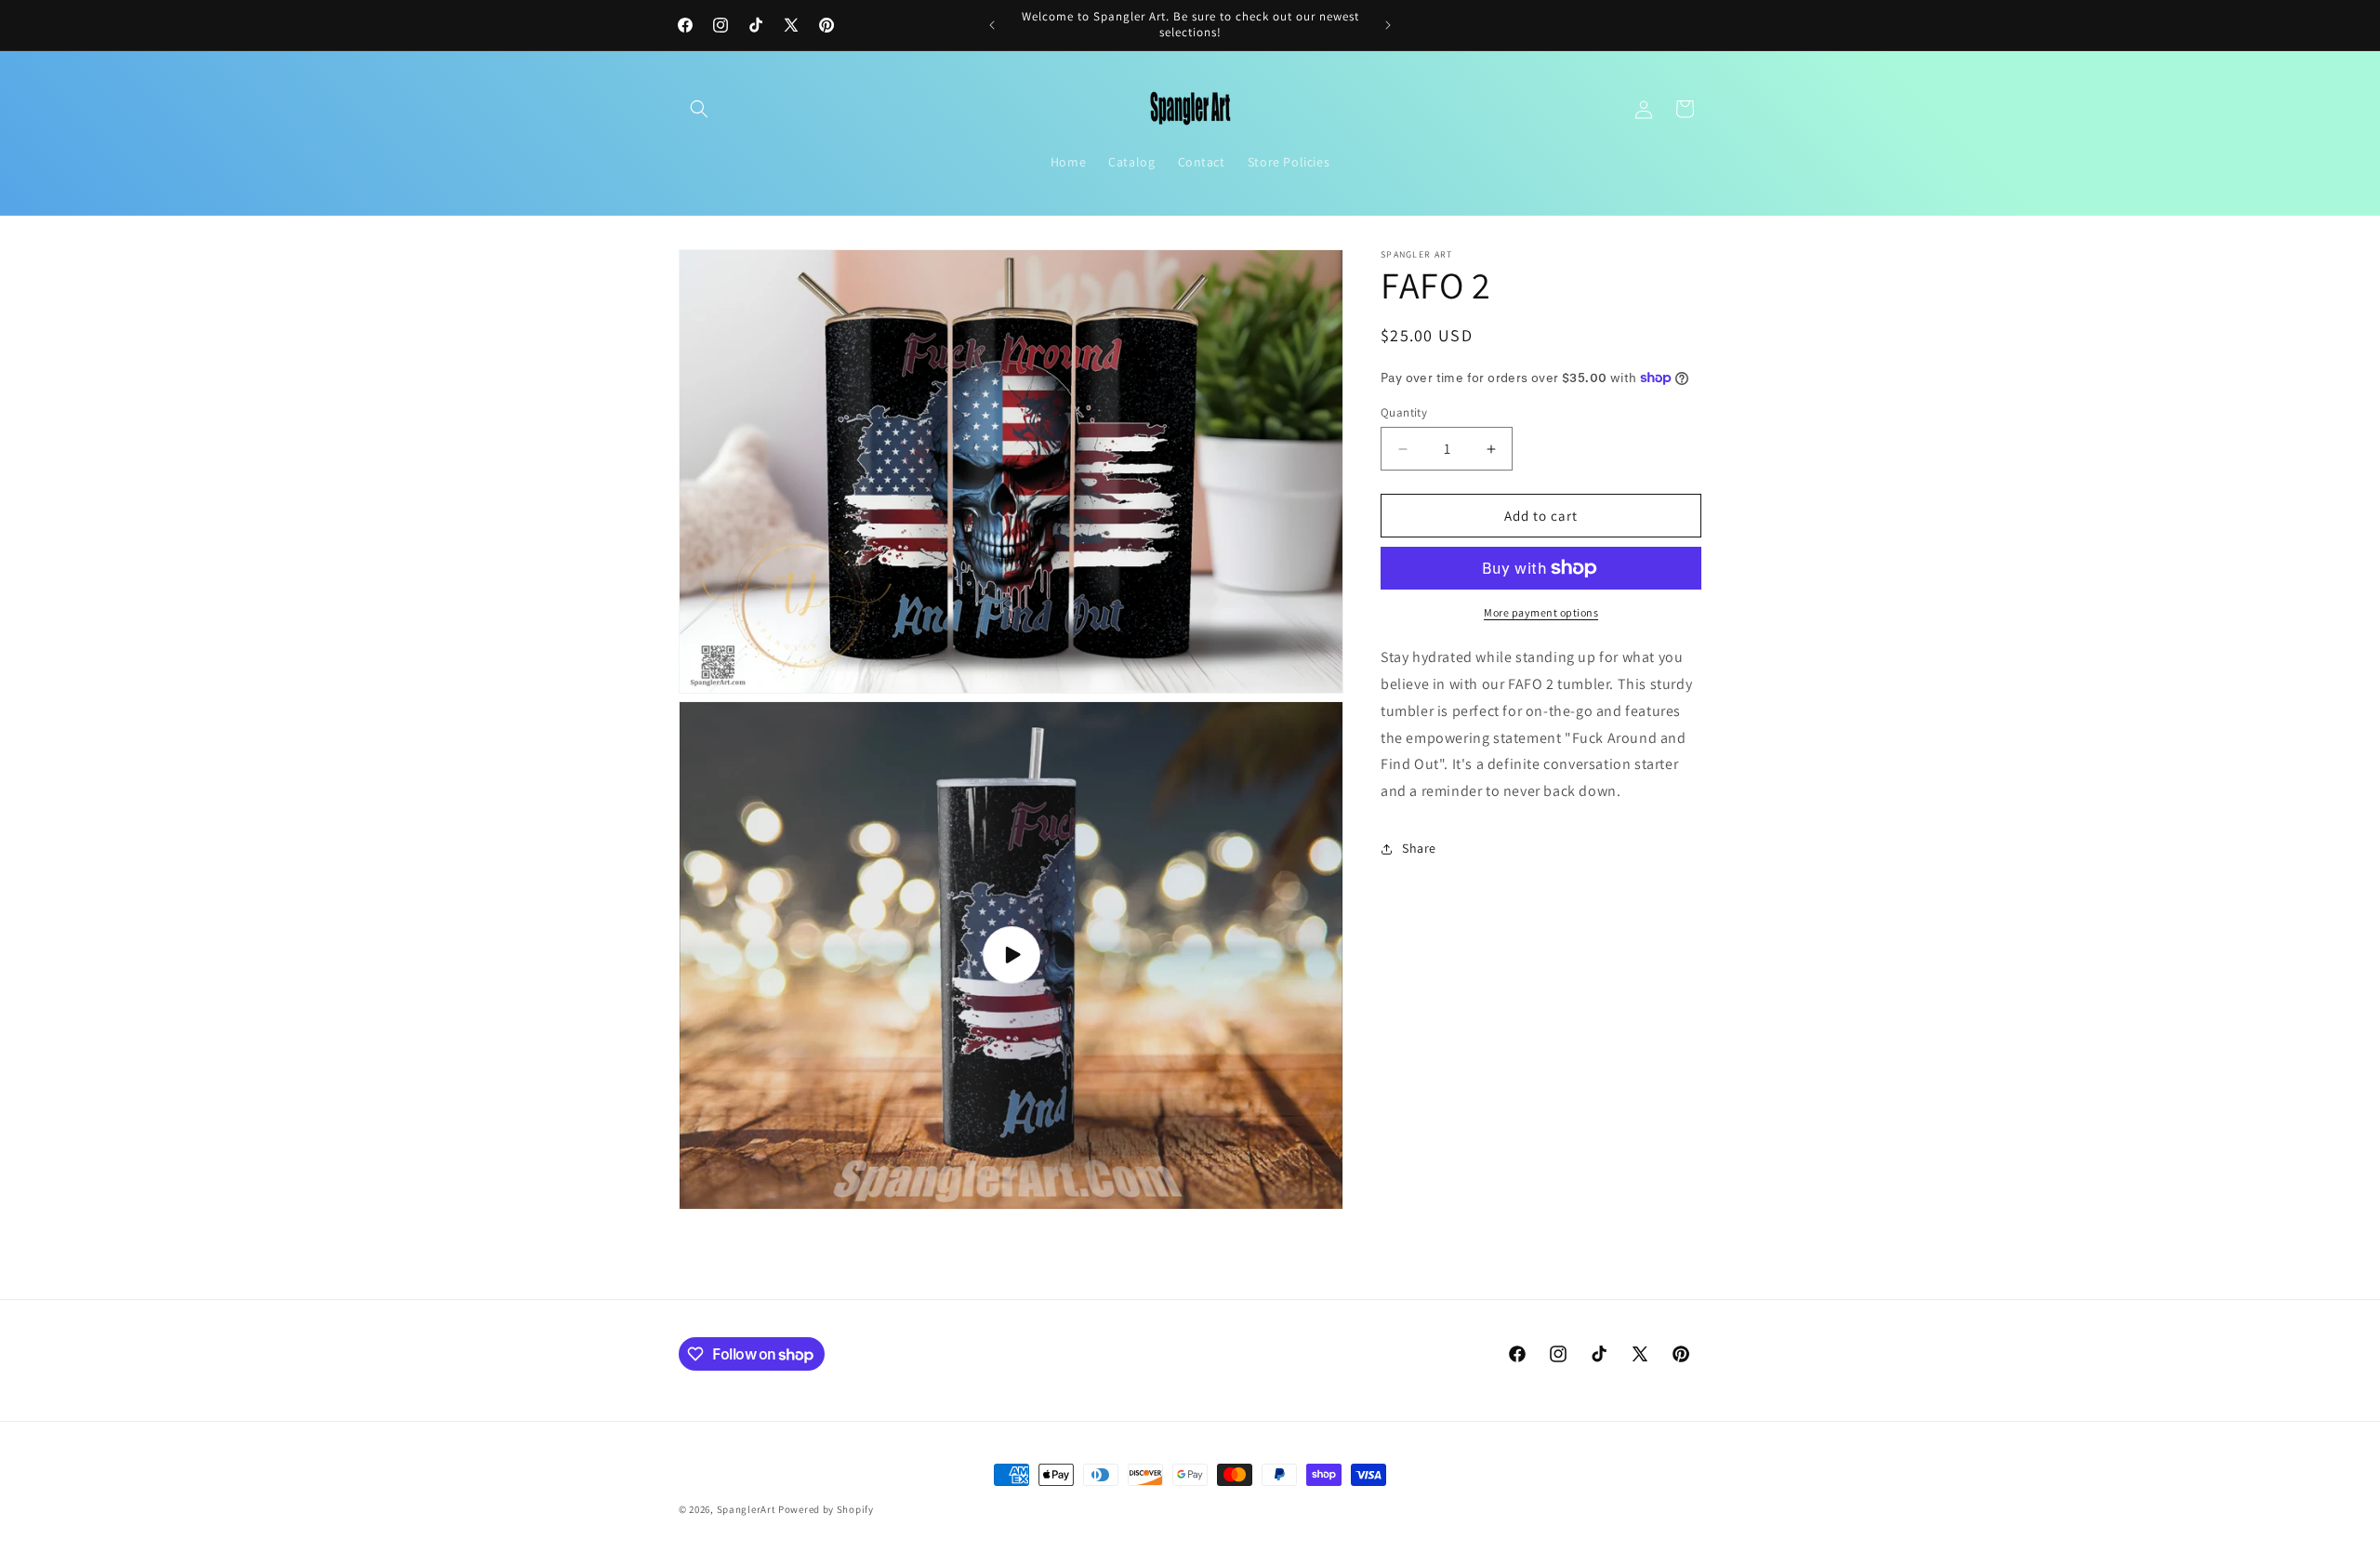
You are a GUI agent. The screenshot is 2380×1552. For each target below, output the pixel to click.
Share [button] (1419, 848)
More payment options (1541, 612)
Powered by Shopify (826, 1509)
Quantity (1404, 412)
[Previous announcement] (992, 25)
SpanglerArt (747, 1509)
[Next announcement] (1388, 25)
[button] (699, 109)
